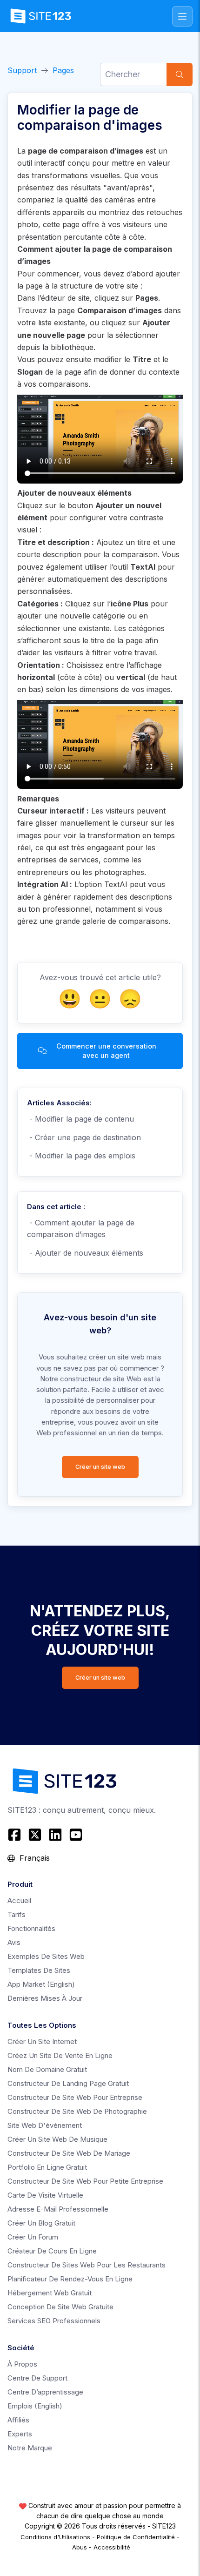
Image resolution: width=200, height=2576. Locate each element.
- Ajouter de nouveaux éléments (85, 1253)
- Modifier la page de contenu (80, 1119)
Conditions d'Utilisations (55, 2537)
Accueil (19, 1900)
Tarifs (17, 1914)
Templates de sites (39, 1970)
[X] (35, 1835)
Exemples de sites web (46, 1956)
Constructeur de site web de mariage (69, 2153)
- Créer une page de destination (84, 1137)
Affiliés (18, 2420)
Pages (63, 70)
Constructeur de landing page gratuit (68, 2083)
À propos (22, 2364)
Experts (20, 2434)
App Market (41, 1984)
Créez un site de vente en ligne (60, 2055)
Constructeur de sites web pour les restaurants (87, 2265)
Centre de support (37, 2378)
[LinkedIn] (55, 1835)
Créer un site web (100, 1467)
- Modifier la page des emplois (81, 1156)
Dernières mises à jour (45, 1998)
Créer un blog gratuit (41, 2223)
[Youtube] (76, 1835)
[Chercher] (180, 74)
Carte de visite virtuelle (45, 2195)
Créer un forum (33, 2237)
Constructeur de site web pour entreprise (75, 2097)
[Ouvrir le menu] (182, 16)
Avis (14, 1942)
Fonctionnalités (31, 1928)
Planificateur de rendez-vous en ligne (70, 2279)
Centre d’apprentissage (45, 2392)
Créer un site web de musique (57, 2139)
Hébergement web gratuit (50, 2293)
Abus (80, 2547)
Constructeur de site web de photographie (77, 2111)
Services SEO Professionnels (54, 2321)
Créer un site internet (42, 2041)
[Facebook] (16, 1835)
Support (22, 70)
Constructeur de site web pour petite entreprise (85, 2181)
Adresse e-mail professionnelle (58, 2209)
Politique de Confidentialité (136, 2537)
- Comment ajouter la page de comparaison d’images (81, 1229)
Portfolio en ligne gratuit (47, 2167)
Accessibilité (112, 2547)
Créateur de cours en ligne (52, 2251)
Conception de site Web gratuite (60, 2307)
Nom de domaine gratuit (47, 2069)
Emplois (35, 2406)
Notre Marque (30, 2448)
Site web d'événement (45, 2125)
